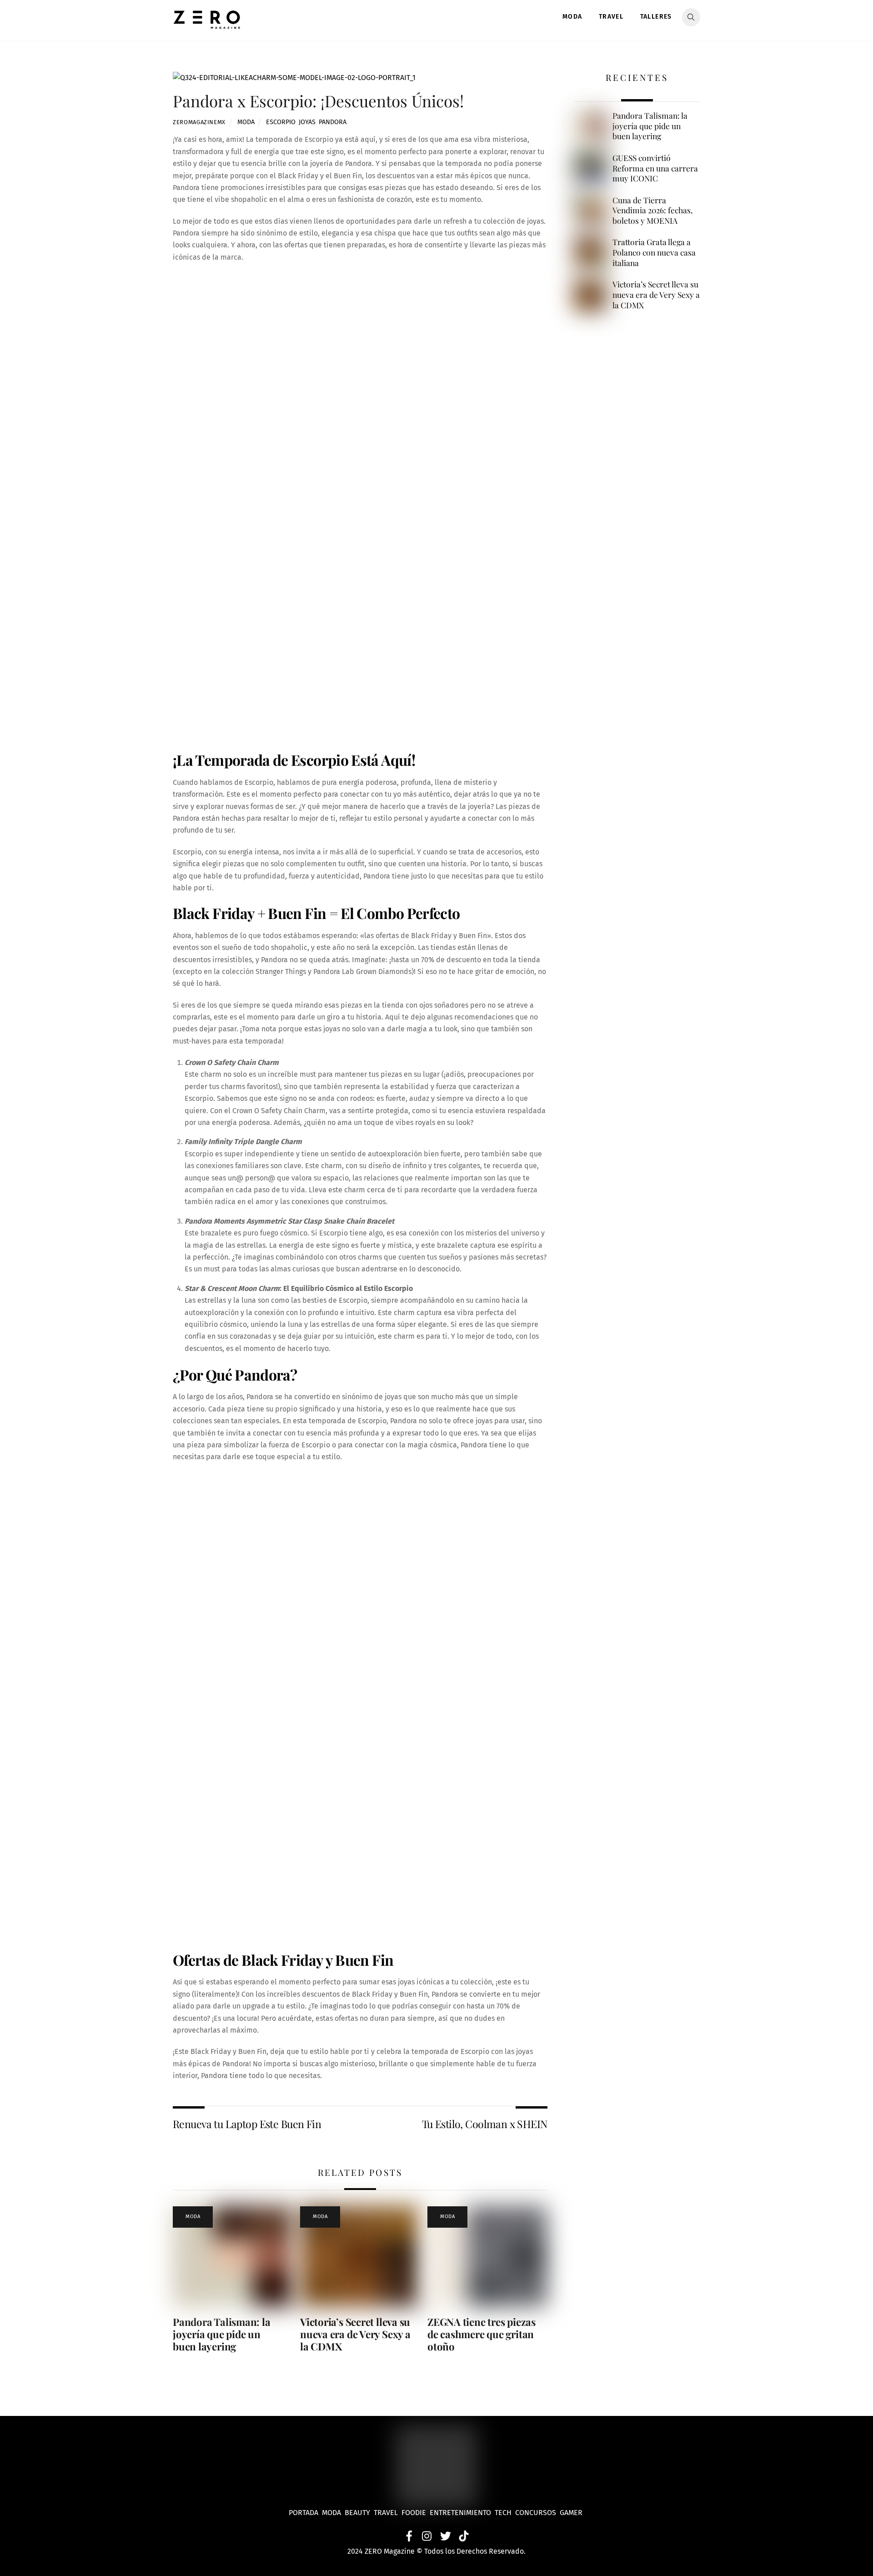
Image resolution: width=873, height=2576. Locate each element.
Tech (505, 2513)
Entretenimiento (460, 2513)
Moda (572, 17)
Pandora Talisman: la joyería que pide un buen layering (222, 2334)
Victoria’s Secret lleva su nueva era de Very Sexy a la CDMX (355, 2334)
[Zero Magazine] (207, 24)
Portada (304, 2513)
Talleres (656, 17)
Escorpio (281, 122)
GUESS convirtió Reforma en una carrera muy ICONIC (655, 168)
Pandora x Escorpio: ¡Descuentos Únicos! (318, 101)
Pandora (333, 122)
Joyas (307, 122)
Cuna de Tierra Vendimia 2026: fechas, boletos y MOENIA (653, 210)
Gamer (572, 2513)
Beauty (359, 2513)
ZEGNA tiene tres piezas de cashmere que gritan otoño (482, 2334)
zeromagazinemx (199, 122)
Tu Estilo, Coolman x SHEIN (485, 2124)
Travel (611, 17)
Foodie (414, 2513)
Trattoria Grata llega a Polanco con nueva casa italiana (654, 252)
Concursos (537, 2513)
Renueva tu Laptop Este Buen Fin (247, 2124)
